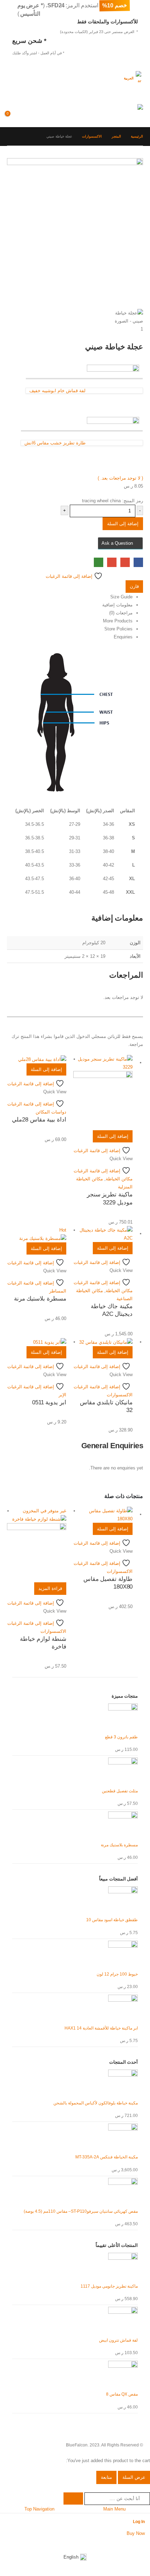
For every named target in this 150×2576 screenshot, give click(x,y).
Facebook (138, 562)
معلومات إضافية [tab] (117, 605)
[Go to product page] (103, 1093)
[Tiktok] (106, 2543)
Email (112, 562)
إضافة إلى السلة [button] (113, 1136)
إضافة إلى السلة (123, 524)
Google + (125, 562)
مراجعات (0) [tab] (121, 613)
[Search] (73, 2499)
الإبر (62, 1395)
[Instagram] (132, 2543)
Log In (139, 2521)
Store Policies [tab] (118, 629)
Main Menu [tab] (114, 2509)
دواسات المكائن (51, 1112)
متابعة (106, 2477)
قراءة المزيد (50, 1588)
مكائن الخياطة (119, 1179)
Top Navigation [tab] (39, 2509)
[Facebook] (145, 2543)
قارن (134, 586)
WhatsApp (99, 562)
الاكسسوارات (120, 1395)
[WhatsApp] (119, 2543)
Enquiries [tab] (123, 637)
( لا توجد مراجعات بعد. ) (120, 478)
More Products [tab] (118, 621)
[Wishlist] (25, 117)
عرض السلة (134, 2477)
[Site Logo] (129, 111)
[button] (137, 95)
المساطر (58, 1291)
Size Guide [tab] (121, 597)
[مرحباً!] (38, 101)
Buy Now (136, 2533)
